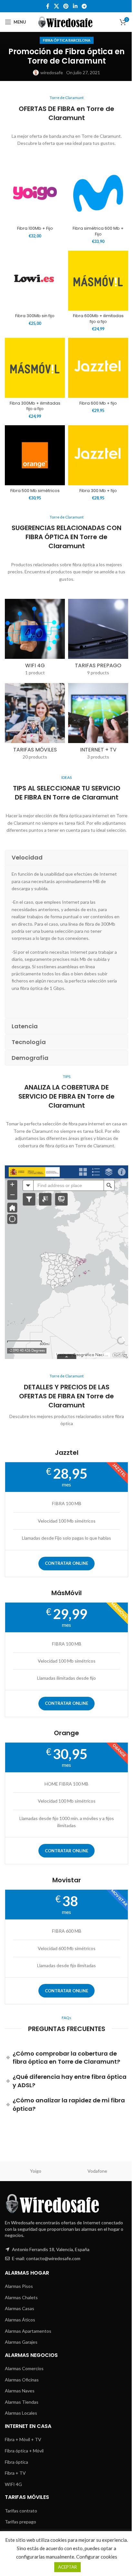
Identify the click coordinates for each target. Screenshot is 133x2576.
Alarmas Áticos (20, 2320)
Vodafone (97, 2171)
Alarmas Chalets (21, 2297)
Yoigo (36, 2171)
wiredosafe (52, 72)
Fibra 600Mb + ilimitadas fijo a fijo (98, 319)
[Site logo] (67, 21)
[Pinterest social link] (66, 6)
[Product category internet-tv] (98, 724)
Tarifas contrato (21, 2511)
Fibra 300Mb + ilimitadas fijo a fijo (35, 406)
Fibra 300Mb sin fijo (35, 316)
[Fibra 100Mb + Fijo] (35, 193)
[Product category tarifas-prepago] (98, 639)
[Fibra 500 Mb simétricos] (35, 455)
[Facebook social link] (48, 6)
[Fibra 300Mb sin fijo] (35, 281)
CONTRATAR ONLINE (66, 1563)
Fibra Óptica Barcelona (67, 40)
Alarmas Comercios (24, 2368)
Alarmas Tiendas (22, 2402)
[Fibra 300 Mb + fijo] (98, 455)
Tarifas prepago (20, 2522)
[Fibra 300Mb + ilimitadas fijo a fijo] (35, 368)
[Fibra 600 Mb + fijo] (98, 368)
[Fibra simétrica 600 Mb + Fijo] (98, 193)
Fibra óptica (16, 2462)
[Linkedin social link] (75, 6)
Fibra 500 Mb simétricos (35, 491)
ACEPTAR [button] (67, 2567)
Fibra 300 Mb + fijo (98, 491)
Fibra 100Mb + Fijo (35, 228)
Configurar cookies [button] (97, 2557)
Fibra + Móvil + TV (23, 2439)
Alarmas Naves (20, 2391)
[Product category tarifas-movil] (35, 724)
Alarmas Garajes (21, 2342)
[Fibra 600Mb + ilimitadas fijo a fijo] (98, 281)
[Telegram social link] (84, 6)
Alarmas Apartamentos (28, 2331)
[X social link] (56, 6)
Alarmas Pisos (19, 2286)
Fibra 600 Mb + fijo (98, 403)
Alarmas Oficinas (22, 2380)
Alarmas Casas (20, 2308)
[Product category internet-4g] (35, 639)
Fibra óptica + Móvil (24, 2451)
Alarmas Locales (21, 2413)
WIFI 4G (13, 2484)
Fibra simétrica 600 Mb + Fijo (98, 231)
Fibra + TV (15, 2473)
